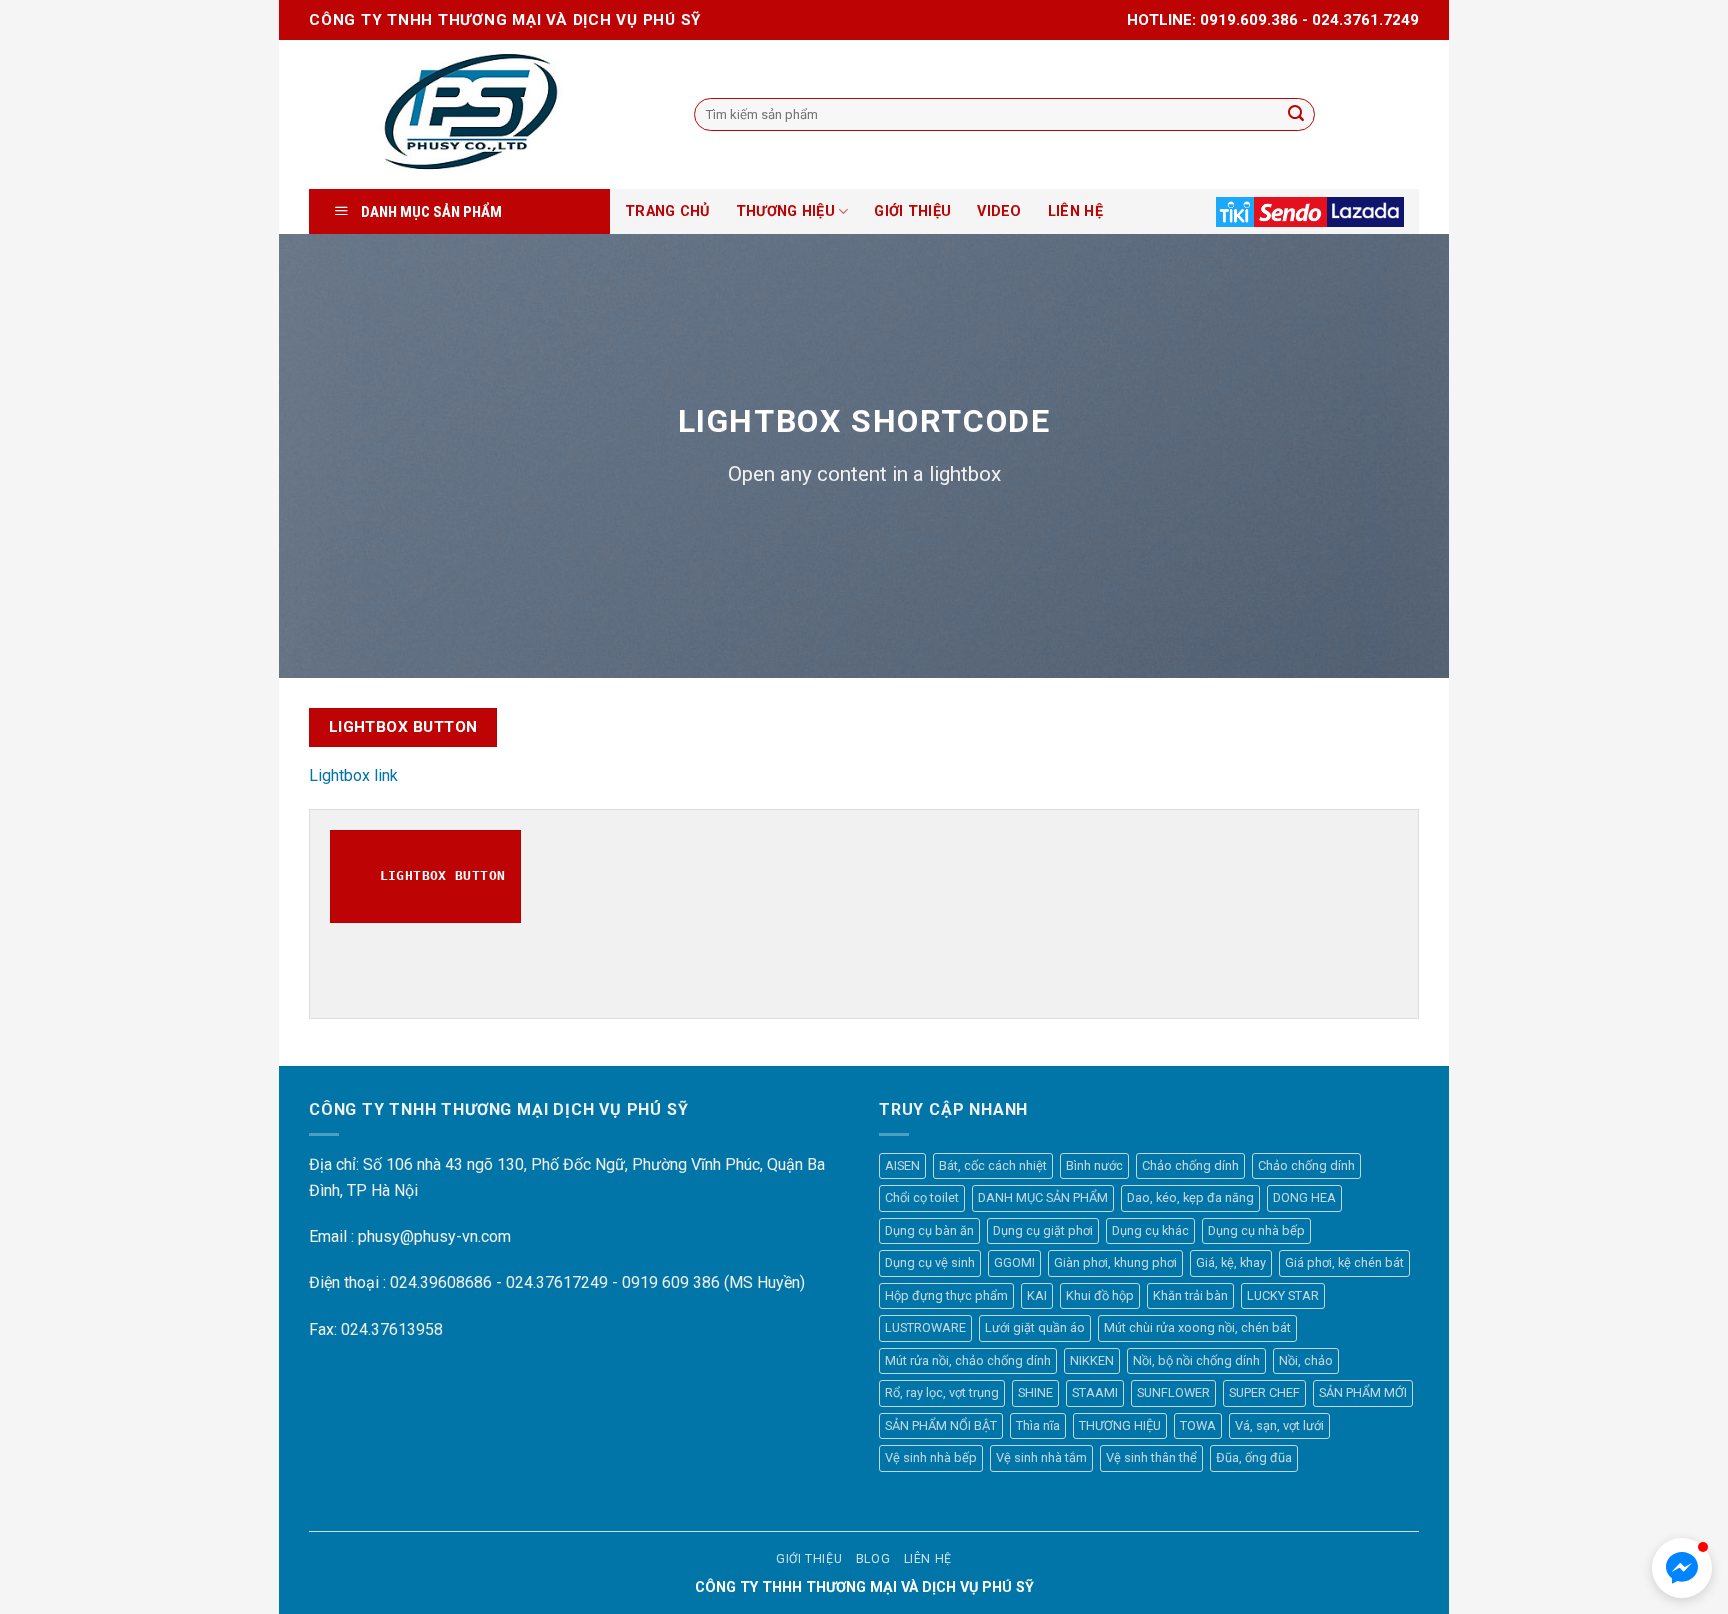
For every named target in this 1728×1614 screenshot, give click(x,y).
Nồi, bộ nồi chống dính (1196, 1360)
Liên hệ (928, 1559)
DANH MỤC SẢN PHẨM (1043, 1197)
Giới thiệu (809, 1559)
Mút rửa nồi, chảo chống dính (968, 1360)
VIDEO (999, 211)
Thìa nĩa (1038, 1425)
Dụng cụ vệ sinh (930, 1262)
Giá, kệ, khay (1231, 1262)
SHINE (1035, 1392)
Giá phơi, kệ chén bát (1344, 1262)
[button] (1682, 1568)
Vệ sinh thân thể (1151, 1457)
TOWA (1198, 1425)
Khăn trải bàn (1190, 1295)
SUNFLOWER (1173, 1392)
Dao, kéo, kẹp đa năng (1190, 1197)
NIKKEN (1092, 1360)
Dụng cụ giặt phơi (1043, 1230)
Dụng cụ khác (1150, 1230)
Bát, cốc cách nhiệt (993, 1165)
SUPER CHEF (1264, 1392)
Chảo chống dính (1190, 1165)
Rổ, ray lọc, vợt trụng (942, 1392)
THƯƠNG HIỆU (785, 211)
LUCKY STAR (1283, 1295)
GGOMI (1014, 1262)
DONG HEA (1304, 1197)
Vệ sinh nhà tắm (1041, 1457)
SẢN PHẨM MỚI (1363, 1392)
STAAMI (1095, 1392)
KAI (1037, 1295)
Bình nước (1094, 1165)
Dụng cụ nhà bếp (1256, 1230)
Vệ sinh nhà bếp (931, 1457)
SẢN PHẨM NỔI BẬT (941, 1425)
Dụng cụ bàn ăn (929, 1230)
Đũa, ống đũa (1254, 1457)
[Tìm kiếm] (1296, 115)
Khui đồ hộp (1100, 1295)
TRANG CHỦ (667, 211)
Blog (873, 1559)
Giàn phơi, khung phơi (1115, 1262)
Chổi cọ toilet (922, 1197)
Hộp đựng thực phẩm (946, 1295)
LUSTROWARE (925, 1327)
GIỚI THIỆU (912, 211)
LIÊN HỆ (1075, 211)
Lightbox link (353, 775)
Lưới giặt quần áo (1035, 1327)
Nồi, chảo (1306, 1360)
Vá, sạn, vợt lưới (1279, 1425)
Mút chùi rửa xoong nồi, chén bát (1197, 1327)
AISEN (902, 1165)
